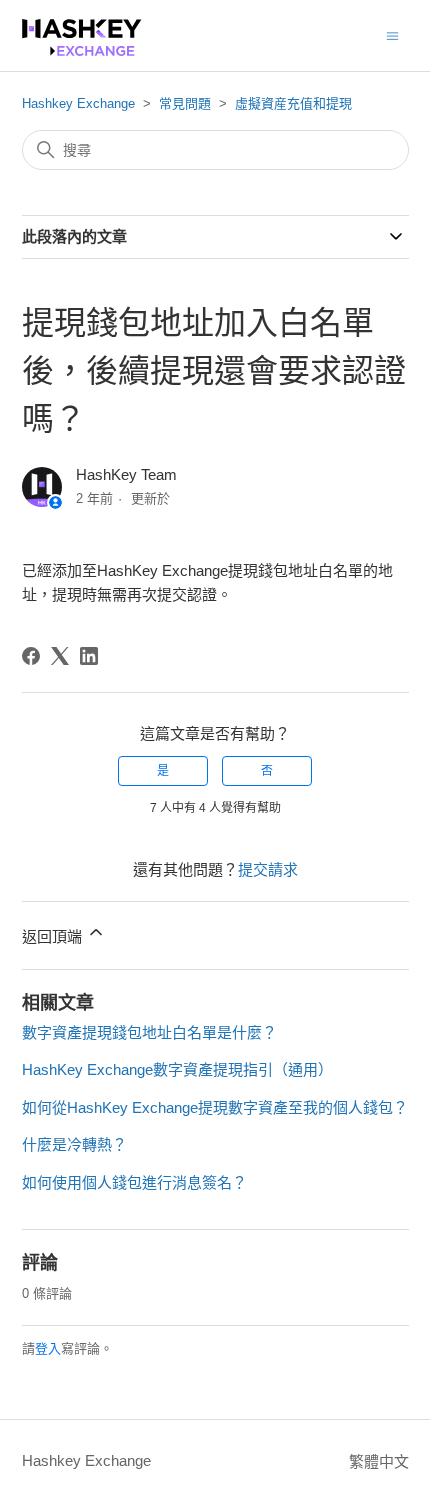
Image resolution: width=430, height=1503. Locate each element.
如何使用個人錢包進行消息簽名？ (134, 1182)
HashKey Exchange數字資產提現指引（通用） (177, 1069)
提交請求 (268, 869)
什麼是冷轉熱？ (74, 1144)
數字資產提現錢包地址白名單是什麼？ (149, 1032)
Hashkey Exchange (78, 103)
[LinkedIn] (89, 656)
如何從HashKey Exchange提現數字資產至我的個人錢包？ (215, 1107)
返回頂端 (54, 936)
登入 (48, 1348)
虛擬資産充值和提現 (293, 103)
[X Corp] (60, 656)
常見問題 (185, 103)
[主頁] (82, 50)
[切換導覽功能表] (392, 34)
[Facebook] (31, 656)
